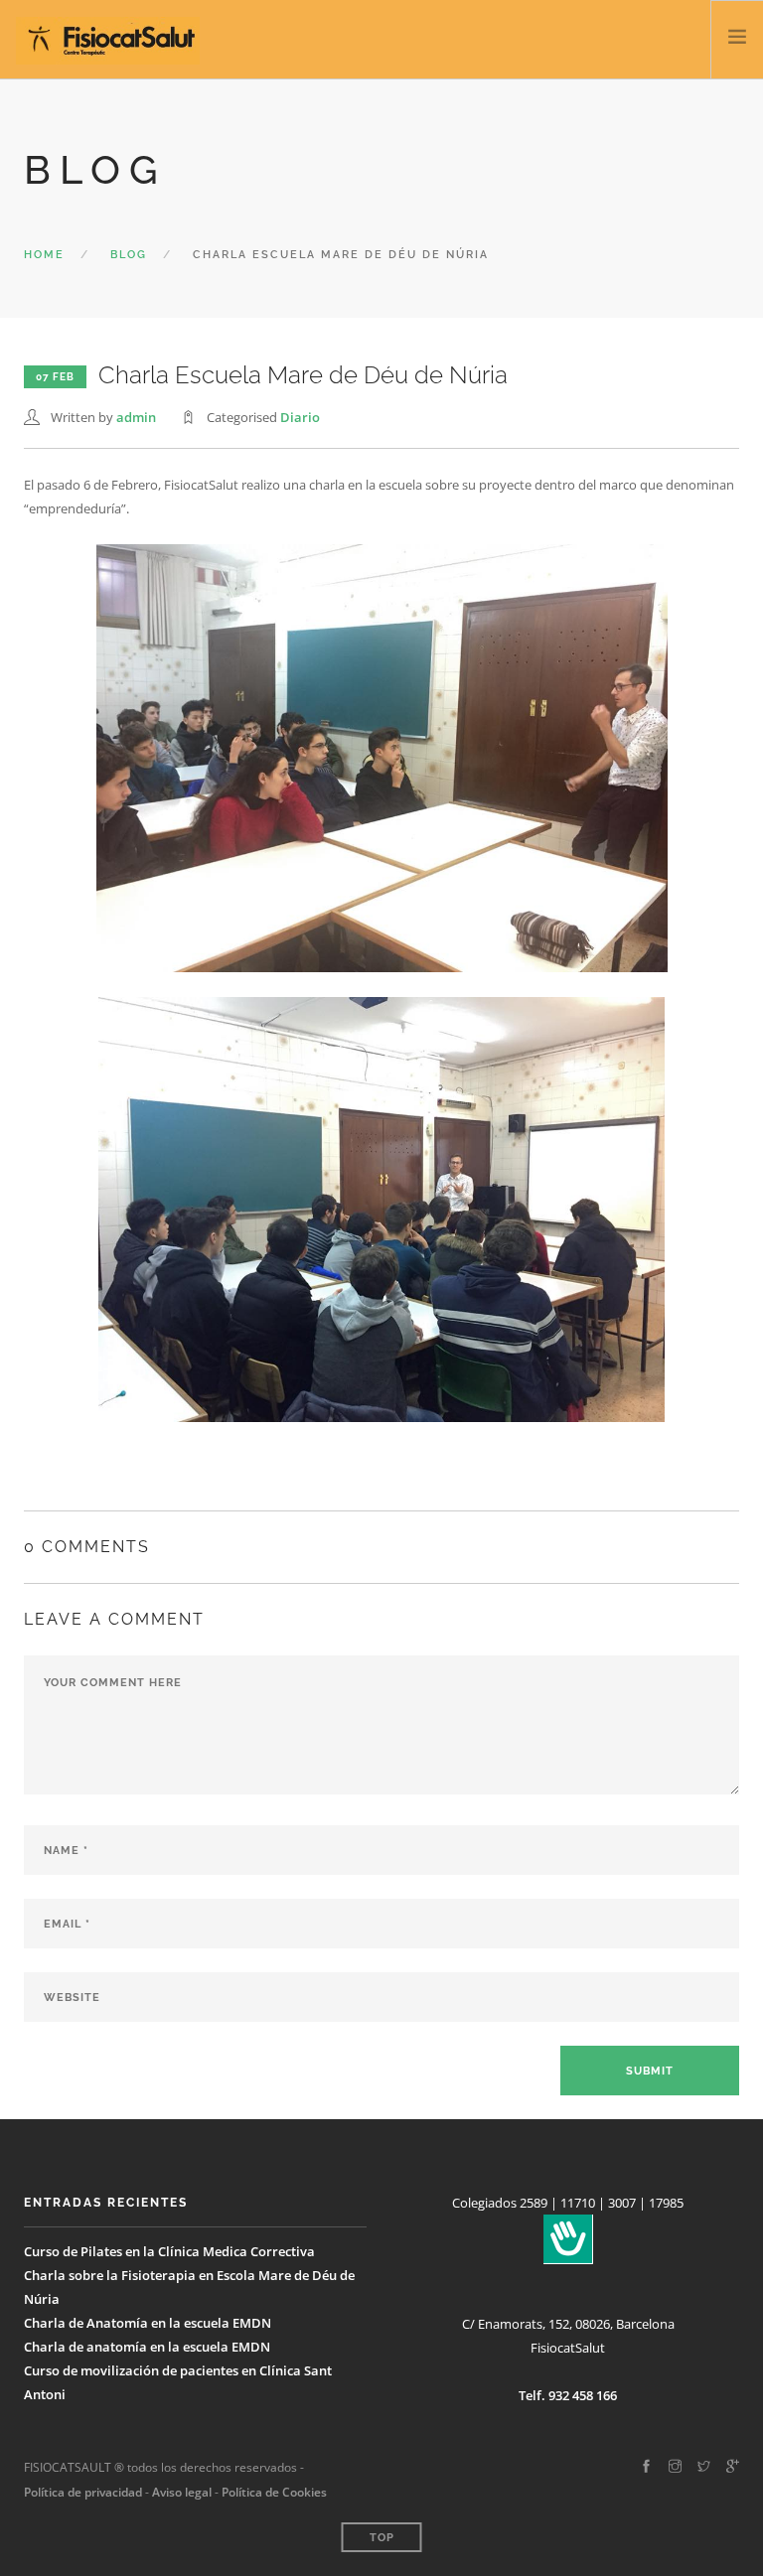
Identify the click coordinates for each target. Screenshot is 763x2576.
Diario (300, 417)
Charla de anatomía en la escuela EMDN (147, 2347)
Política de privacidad (83, 2492)
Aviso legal (180, 2492)
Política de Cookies (274, 2492)
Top (382, 2538)
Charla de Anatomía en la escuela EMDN (148, 2323)
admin (136, 417)
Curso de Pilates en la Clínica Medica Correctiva (169, 2251)
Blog (129, 255)
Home (44, 255)
